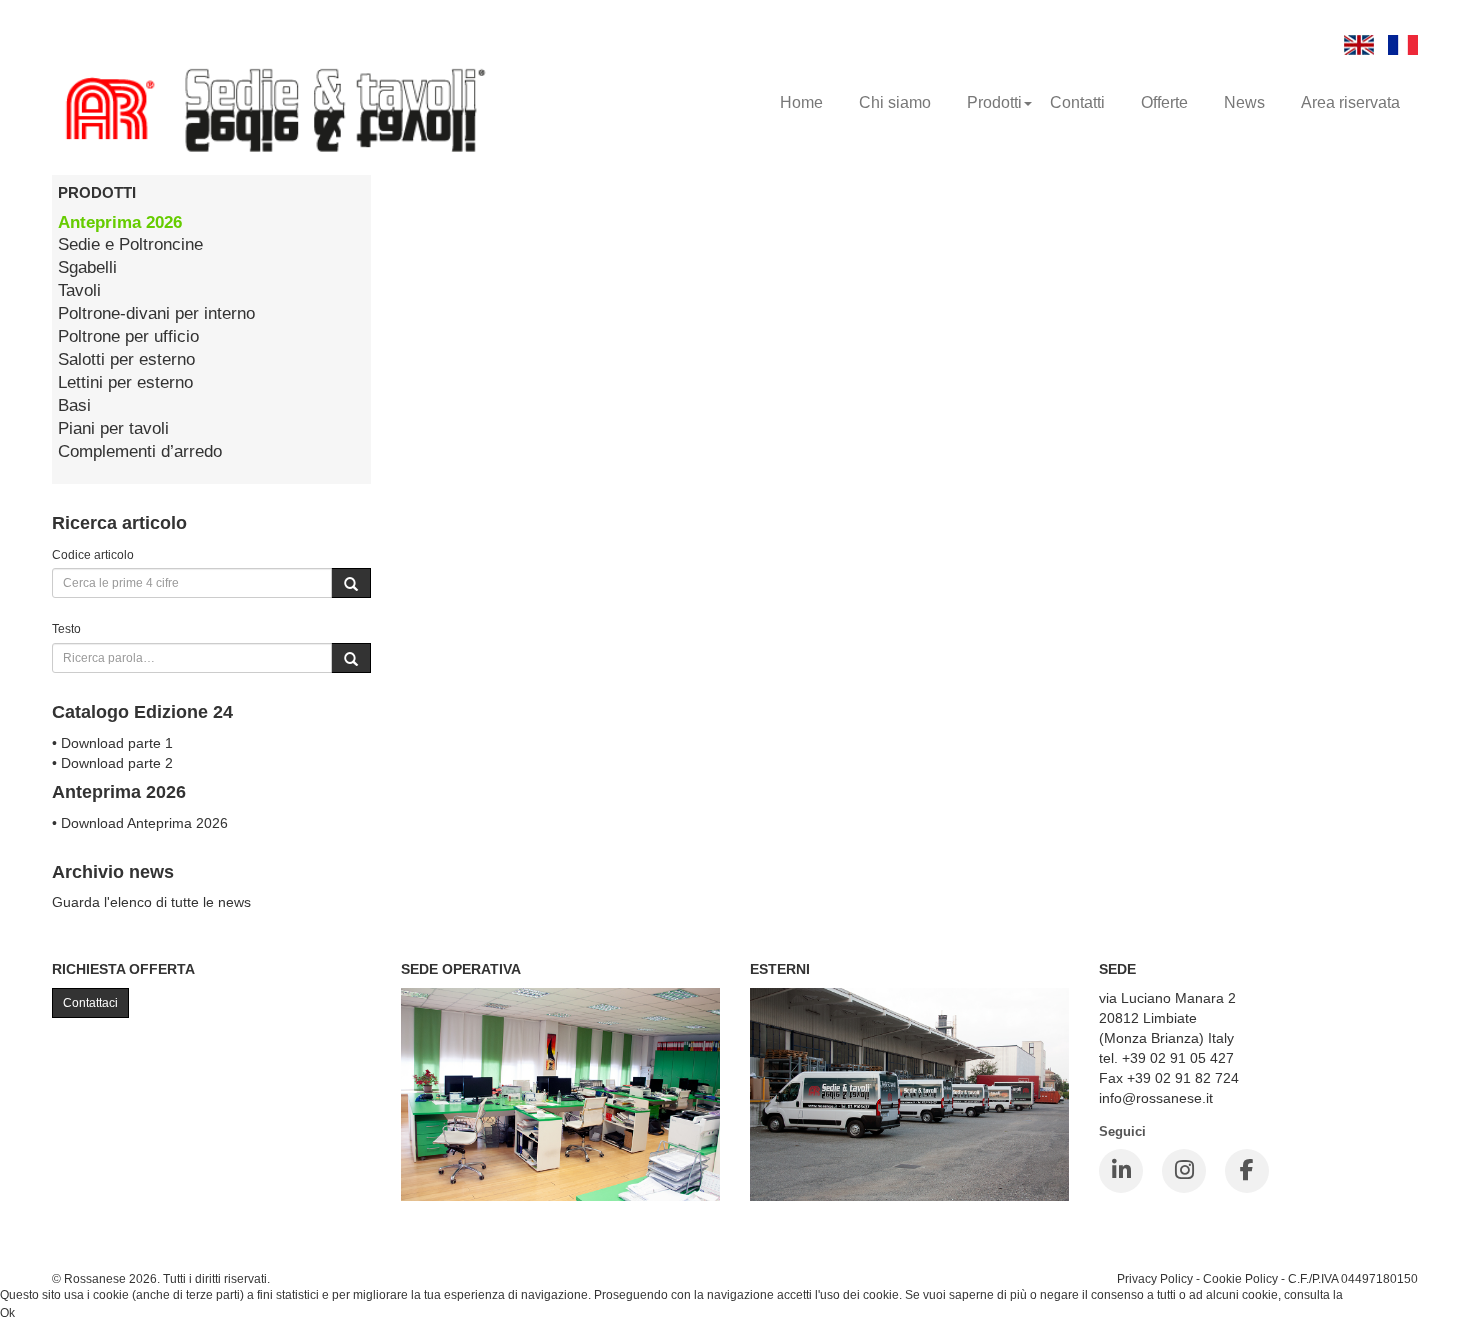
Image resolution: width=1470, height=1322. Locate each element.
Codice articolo (93, 554)
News (1244, 102)
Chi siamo (895, 102)
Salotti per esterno (126, 359)
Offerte (1164, 102)
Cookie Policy (1240, 1278)
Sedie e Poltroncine (130, 244)
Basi (74, 405)
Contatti (1077, 102)
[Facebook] (1247, 1171)
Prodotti (994, 102)
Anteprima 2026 (120, 222)
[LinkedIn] (1121, 1171)
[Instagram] (1184, 1171)
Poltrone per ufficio (128, 336)
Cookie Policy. (1384, 1295)
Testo (66, 628)
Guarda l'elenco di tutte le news (151, 902)
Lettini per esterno (125, 382)
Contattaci (90, 1003)
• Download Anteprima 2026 (140, 823)
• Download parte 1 (112, 743)
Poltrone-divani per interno (156, 313)
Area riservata (1350, 102)
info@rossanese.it (1156, 1098)
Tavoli (79, 290)
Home (801, 102)
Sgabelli (87, 267)
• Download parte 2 (112, 763)
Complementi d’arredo (140, 451)
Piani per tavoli (113, 428)
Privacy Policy (1155, 1278)
